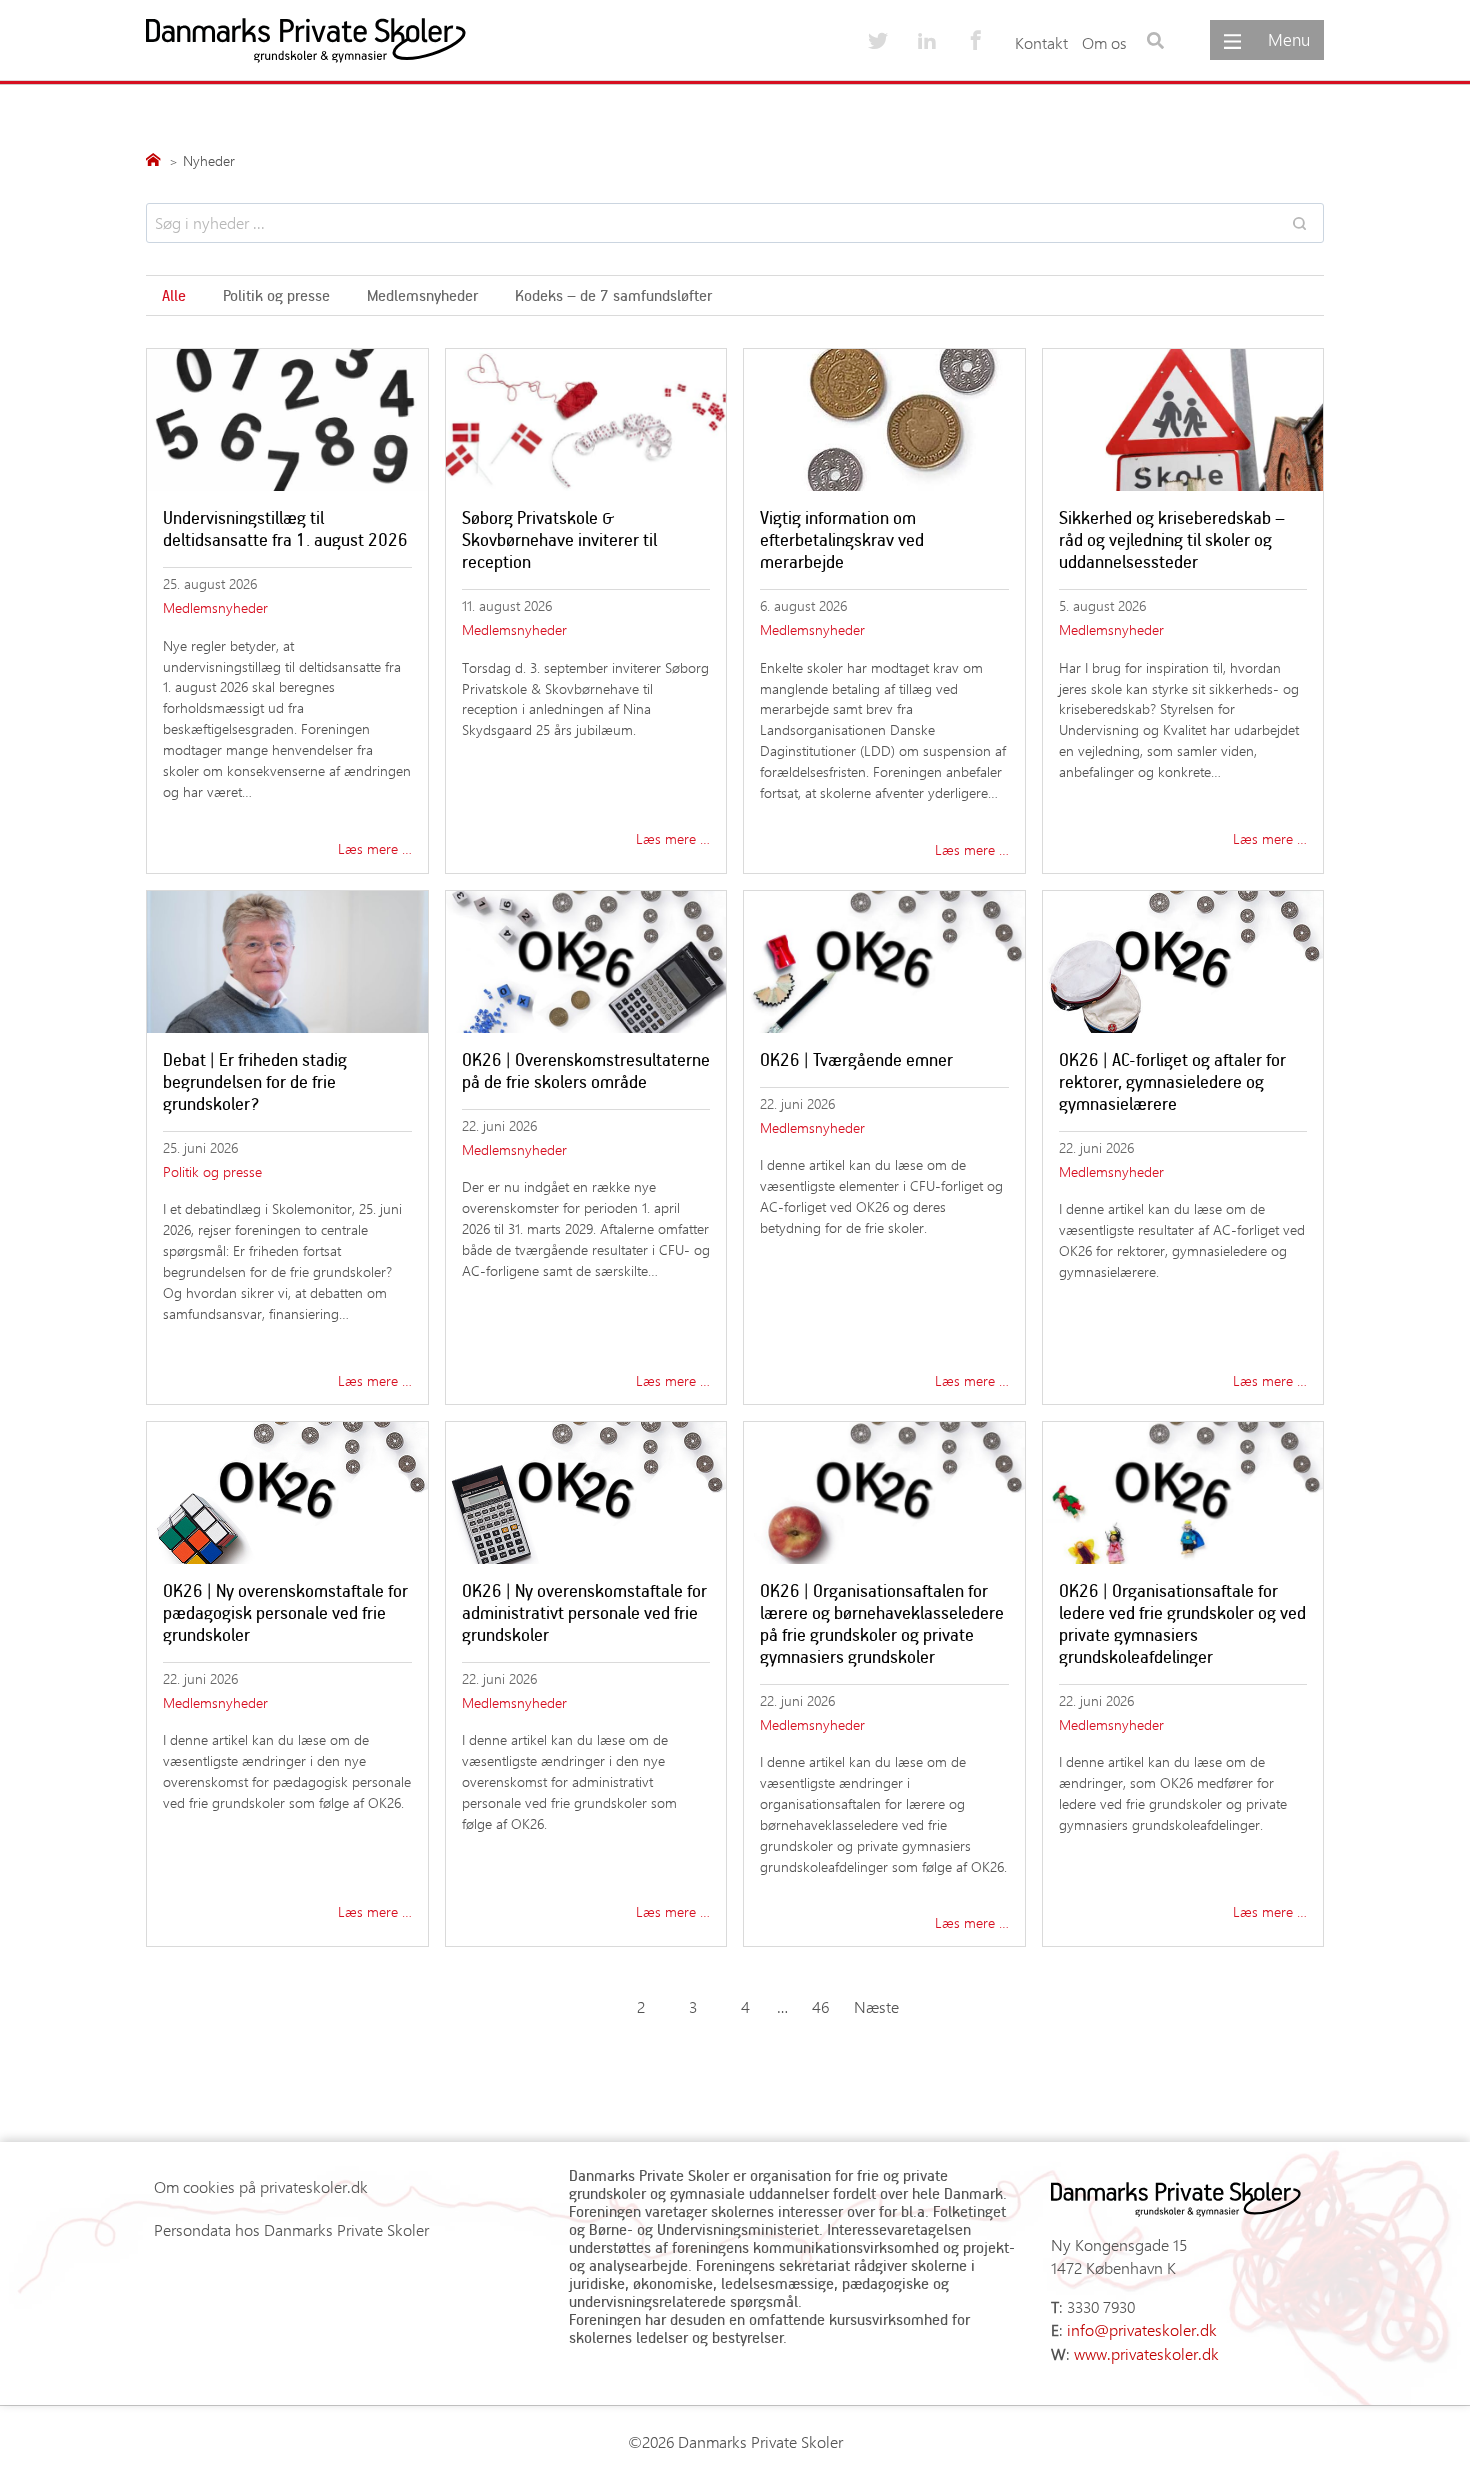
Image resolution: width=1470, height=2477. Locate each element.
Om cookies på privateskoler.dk (261, 2186)
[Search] (1299, 223)
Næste (876, 2006)
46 (820, 2006)
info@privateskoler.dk (1142, 2329)
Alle (174, 295)
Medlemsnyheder (422, 295)
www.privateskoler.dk (1146, 2353)
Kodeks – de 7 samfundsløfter (613, 295)
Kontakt (1041, 42)
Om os (1104, 42)
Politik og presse (276, 295)
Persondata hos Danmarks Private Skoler (291, 2229)
